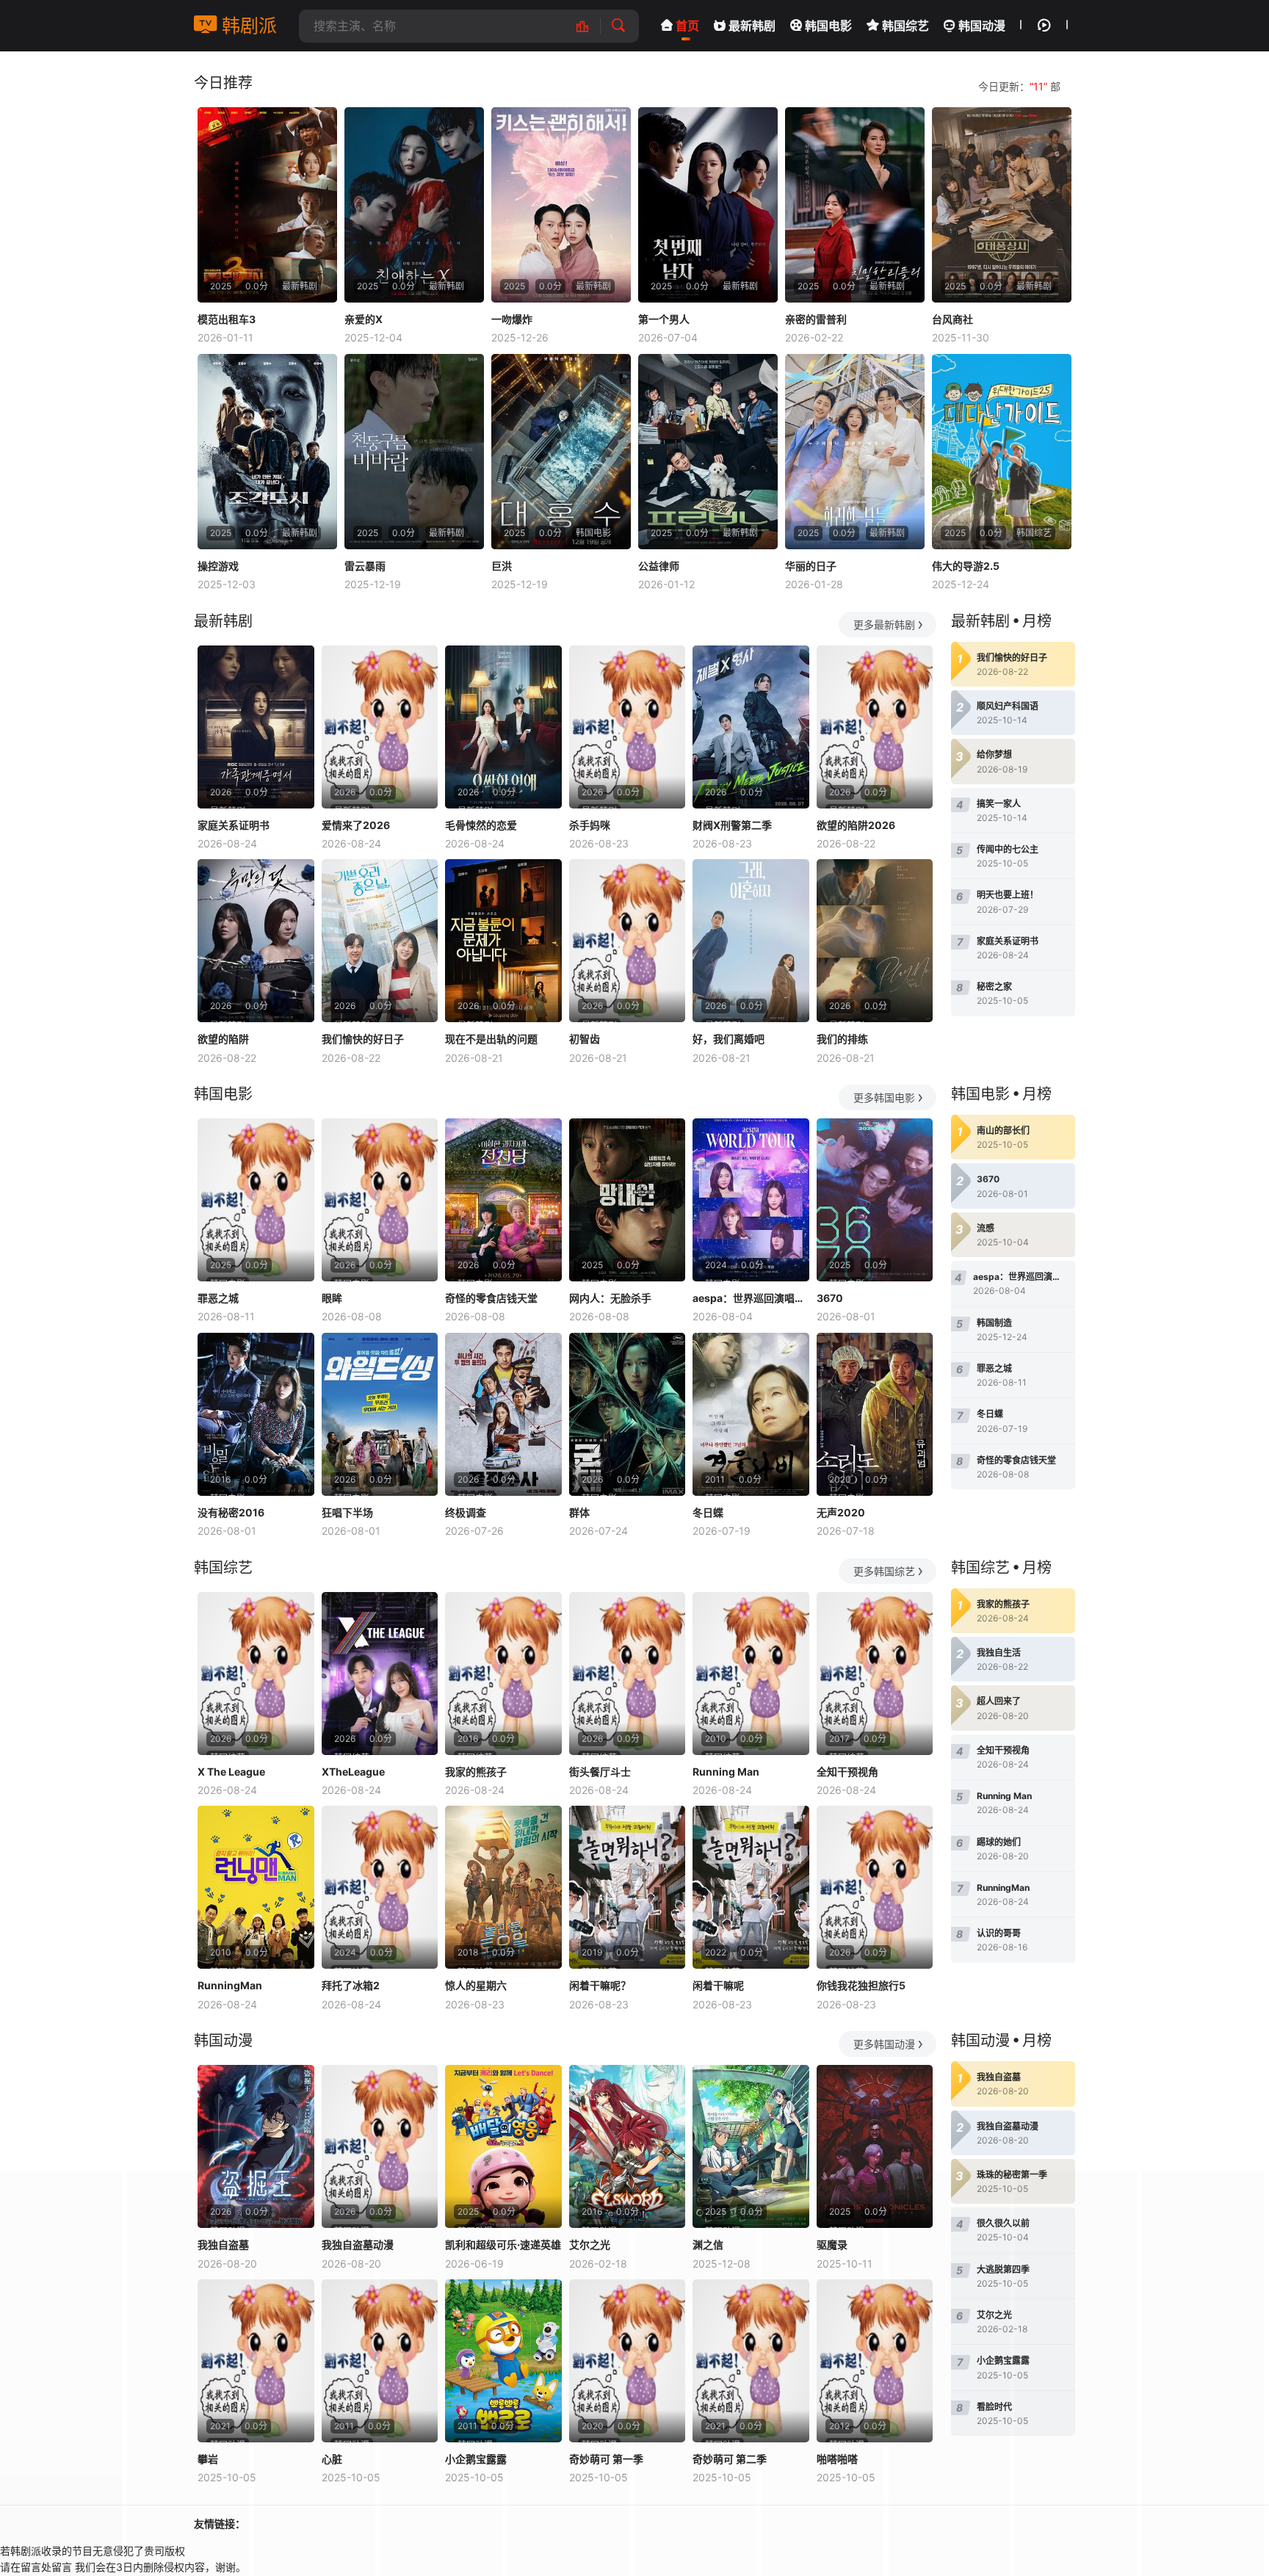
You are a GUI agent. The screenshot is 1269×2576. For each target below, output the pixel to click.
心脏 (332, 2459)
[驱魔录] (875, 2146)
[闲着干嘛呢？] (628, 1887)
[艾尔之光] (628, 2146)
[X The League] (256, 1674)
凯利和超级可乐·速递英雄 (503, 2244)
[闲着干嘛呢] (751, 1887)
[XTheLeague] (380, 1674)
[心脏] (380, 2361)
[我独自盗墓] (256, 2146)
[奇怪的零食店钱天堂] (503, 1200)
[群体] (628, 1414)
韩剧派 (247, 26)
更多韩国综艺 (884, 1571)
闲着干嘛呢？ (600, 1985)
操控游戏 (218, 566)
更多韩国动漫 (884, 2044)
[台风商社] (1002, 205)
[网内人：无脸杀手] (628, 1200)
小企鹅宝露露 (476, 2459)
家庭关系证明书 (234, 825)
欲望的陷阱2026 (856, 825)
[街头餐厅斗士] (628, 1674)
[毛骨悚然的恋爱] (503, 727)
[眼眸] (380, 1200)
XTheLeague (353, 1772)
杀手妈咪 (590, 825)
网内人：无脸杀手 (610, 1298)
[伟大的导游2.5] (1002, 452)
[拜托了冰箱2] (380, 1887)
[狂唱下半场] (380, 1414)
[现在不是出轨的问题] (503, 941)
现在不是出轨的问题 (491, 1039)
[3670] (875, 1200)
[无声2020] (875, 1414)
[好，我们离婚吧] (751, 941)
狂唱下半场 (347, 1512)
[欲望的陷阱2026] (875, 727)
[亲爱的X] (414, 205)
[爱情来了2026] (380, 727)
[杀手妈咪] (628, 727)
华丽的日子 (811, 566)
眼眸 (332, 1298)
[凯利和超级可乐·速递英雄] (503, 2146)
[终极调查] (503, 1414)
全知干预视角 (847, 1772)
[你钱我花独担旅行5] (875, 1887)
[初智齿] (628, 941)
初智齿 (585, 1039)
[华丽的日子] (855, 452)
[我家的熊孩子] (503, 1674)
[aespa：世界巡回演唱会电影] (751, 1200)
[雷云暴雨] (414, 452)
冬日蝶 (708, 1512)
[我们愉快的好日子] (380, 941)
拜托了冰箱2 (351, 1985)
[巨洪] (561, 452)
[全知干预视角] (875, 1674)
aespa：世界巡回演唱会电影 (751, 1298)
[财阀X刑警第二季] (751, 727)
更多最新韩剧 (884, 625)
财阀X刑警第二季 (732, 825)
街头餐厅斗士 (600, 1772)
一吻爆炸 (512, 319)
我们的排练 (842, 1039)
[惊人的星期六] (503, 1887)
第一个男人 (664, 319)
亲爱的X (364, 319)
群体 (579, 1512)
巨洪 (502, 566)
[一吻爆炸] (561, 205)
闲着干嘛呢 (718, 1985)
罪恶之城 (218, 1298)
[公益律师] (708, 452)
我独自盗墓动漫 (358, 2244)
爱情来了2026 (356, 825)
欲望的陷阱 (223, 1039)
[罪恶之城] (256, 1200)
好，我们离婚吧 (728, 1039)
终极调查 (466, 1512)
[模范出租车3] (267, 205)
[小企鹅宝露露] (503, 2361)
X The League (231, 1772)
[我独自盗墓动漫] (380, 2146)
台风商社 (952, 319)
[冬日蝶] (751, 1414)
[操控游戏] (267, 452)
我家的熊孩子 (476, 1772)
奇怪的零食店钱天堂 (491, 1298)
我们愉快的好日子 (363, 1039)
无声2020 (841, 1512)
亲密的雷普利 (816, 319)
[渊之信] (751, 2146)
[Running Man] (751, 1674)
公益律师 (659, 566)
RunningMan (230, 1985)
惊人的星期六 (476, 1985)
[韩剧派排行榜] (590, 26)
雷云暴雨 (365, 566)
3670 (830, 1298)
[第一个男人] (708, 205)
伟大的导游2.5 (966, 566)
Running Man (726, 1772)
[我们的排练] (875, 941)
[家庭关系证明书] (256, 727)
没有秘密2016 (231, 1512)
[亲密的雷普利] (855, 205)
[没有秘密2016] (256, 1414)
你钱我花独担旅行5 (861, 1985)
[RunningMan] (256, 1887)
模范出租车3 (227, 319)
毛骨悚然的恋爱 (481, 825)
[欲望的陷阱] (256, 941)
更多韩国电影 (884, 1097)
